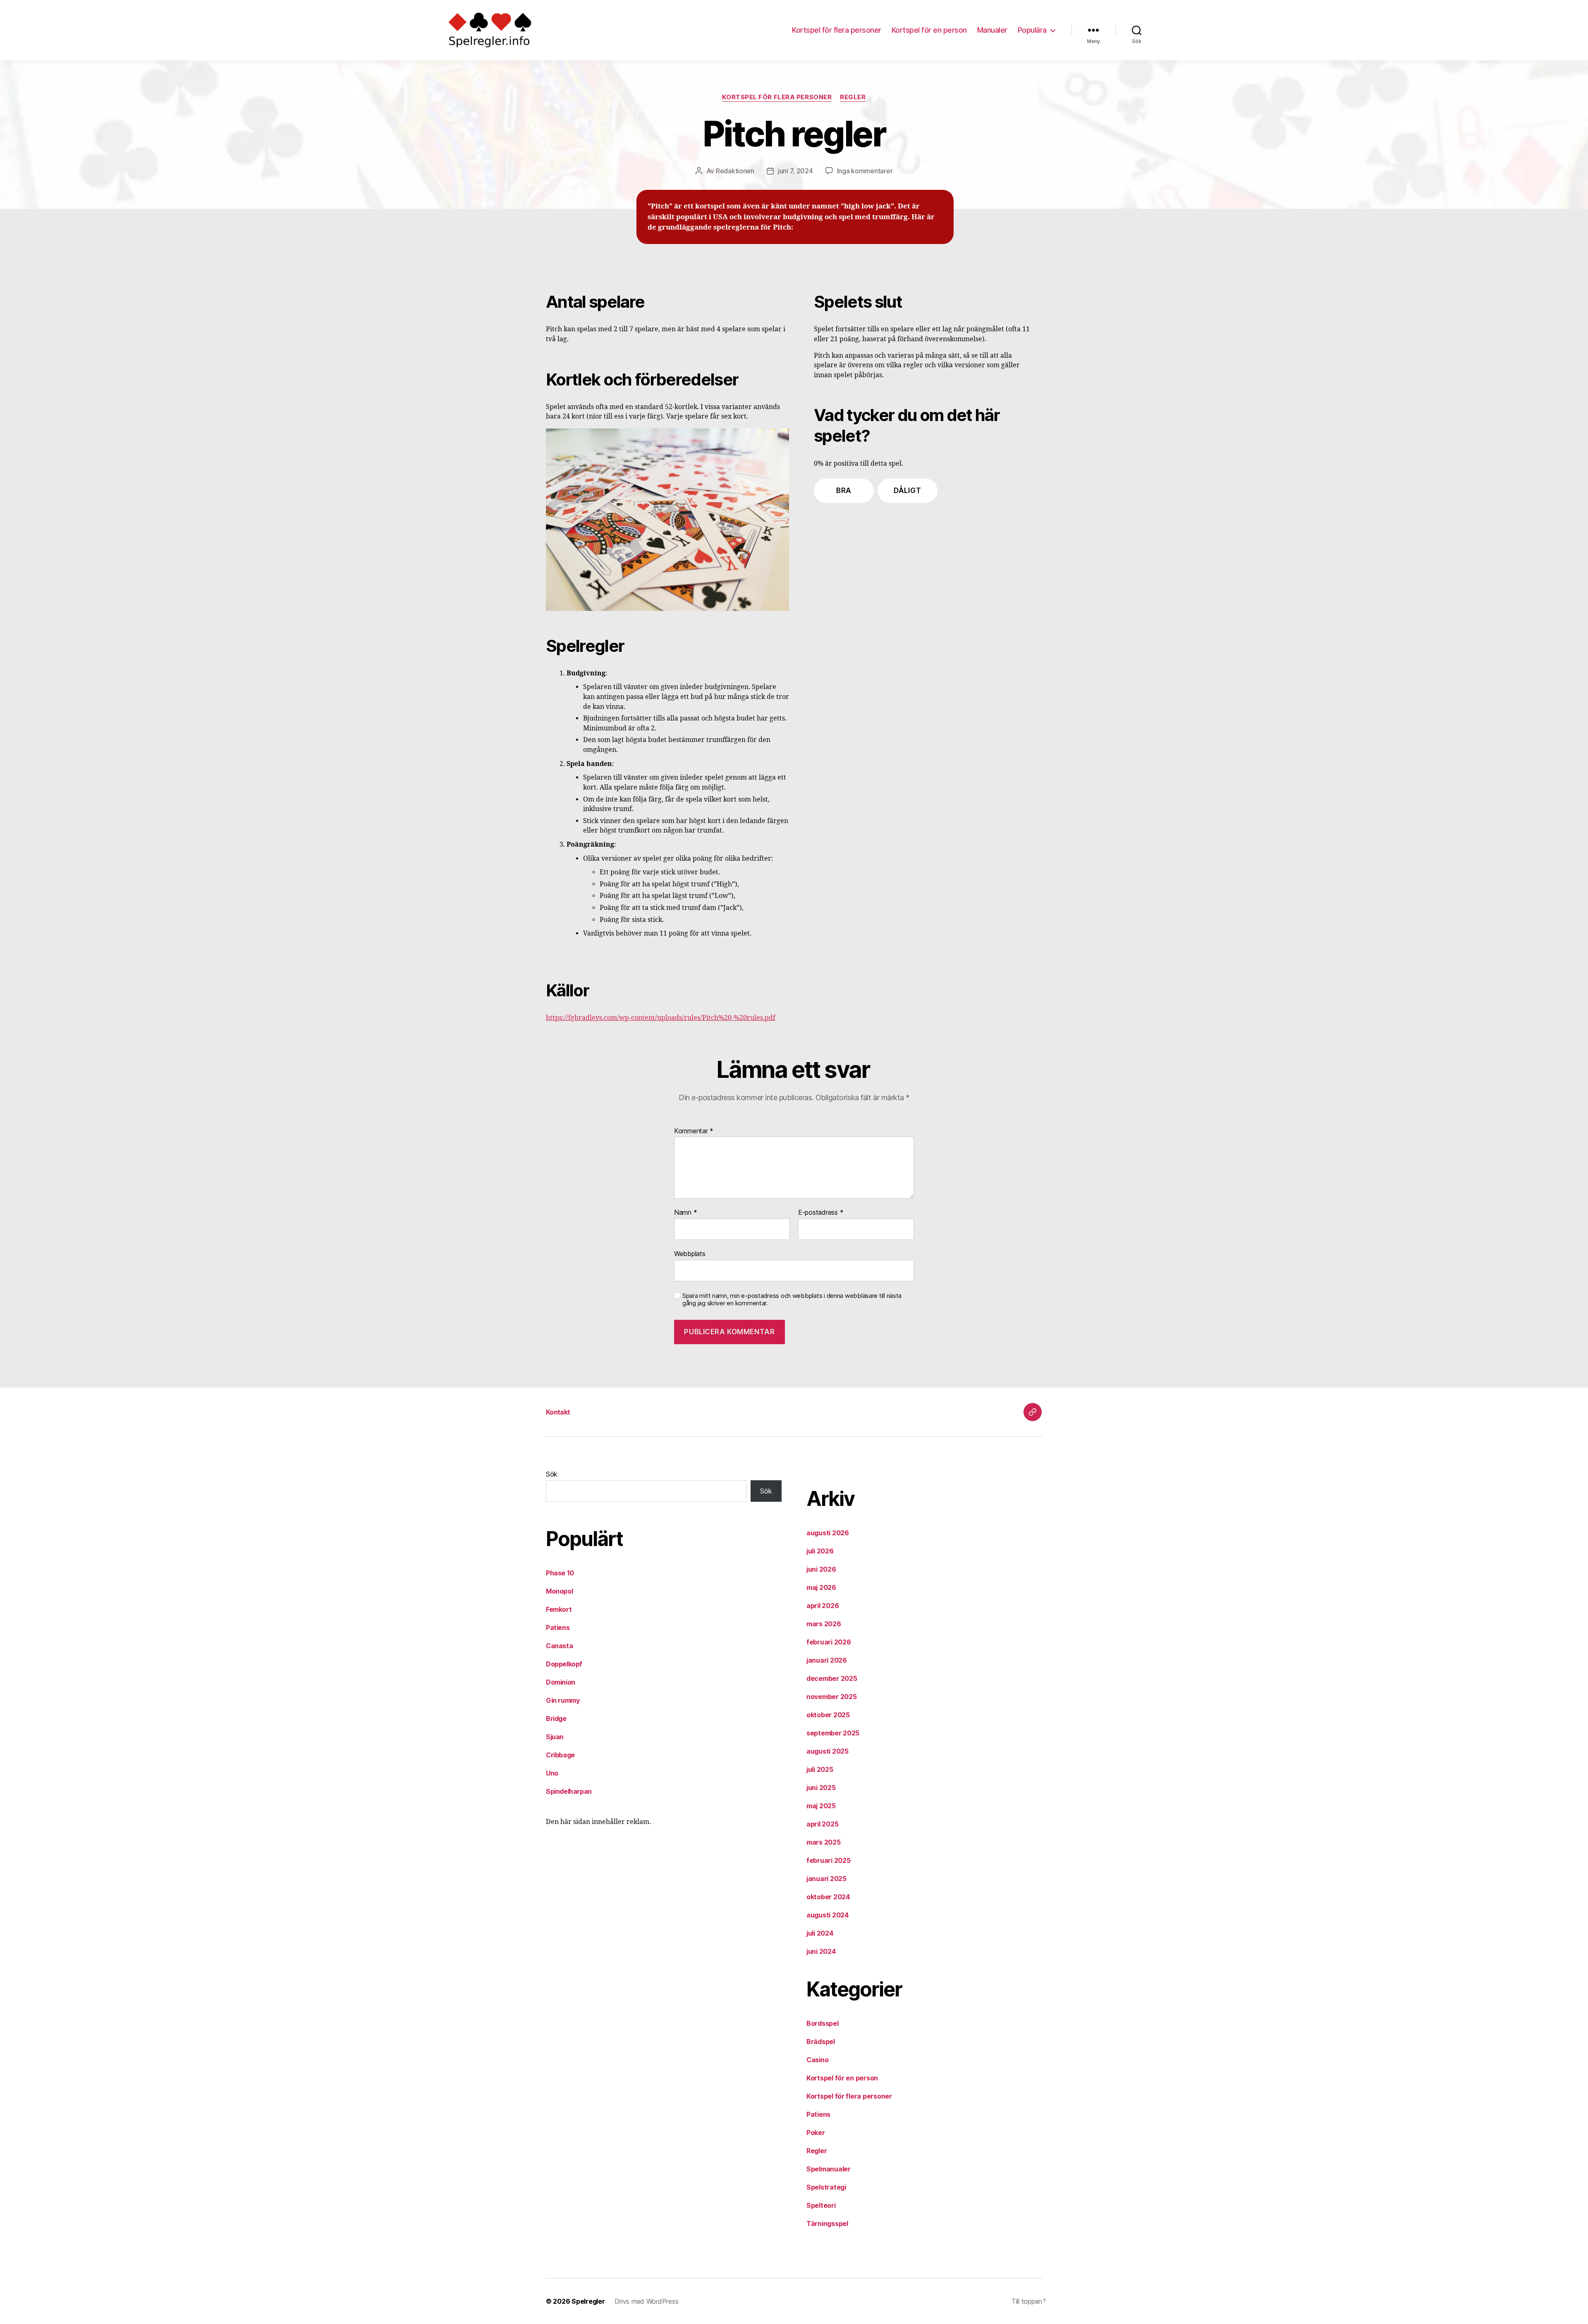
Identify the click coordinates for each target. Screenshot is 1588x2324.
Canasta (559, 1646)
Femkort (559, 1609)
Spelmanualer (829, 2169)
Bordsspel (823, 2023)
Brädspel (821, 2042)
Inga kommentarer (865, 171)
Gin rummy (563, 1700)
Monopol (559, 1591)
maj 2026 (821, 1587)
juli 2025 (820, 1769)
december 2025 (832, 1678)
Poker (816, 2133)
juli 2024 (820, 1933)
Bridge (556, 1718)
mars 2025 (824, 1842)
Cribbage (560, 1755)
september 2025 (833, 1733)
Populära (1032, 30)
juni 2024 (821, 1951)
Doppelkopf (564, 1664)
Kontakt (558, 1412)
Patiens (558, 1628)
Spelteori (821, 2205)
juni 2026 (821, 1569)
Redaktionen (735, 171)
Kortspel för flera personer (837, 30)
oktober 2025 (828, 1715)
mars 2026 (824, 1624)
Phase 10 (560, 1573)
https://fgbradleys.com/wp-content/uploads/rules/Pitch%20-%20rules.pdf (661, 1018)
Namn (685, 1213)
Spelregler (588, 2301)
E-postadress (821, 1213)
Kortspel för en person (929, 30)
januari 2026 (827, 1660)
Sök (552, 1474)
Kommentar (694, 1131)
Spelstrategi (826, 2187)
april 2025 (822, 1824)
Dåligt (907, 491)
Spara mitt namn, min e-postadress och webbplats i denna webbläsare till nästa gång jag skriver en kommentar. (792, 1300)
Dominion (561, 1682)
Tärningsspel (827, 2223)
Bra (844, 491)
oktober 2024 (828, 1897)
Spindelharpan (569, 1791)
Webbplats (690, 1253)
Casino (817, 2060)
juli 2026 (820, 1551)
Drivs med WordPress (646, 2301)
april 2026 (823, 1606)
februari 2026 (829, 1642)
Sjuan (555, 1737)
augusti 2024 (828, 1915)
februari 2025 (829, 1860)
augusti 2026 (828, 1533)
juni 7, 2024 (795, 171)
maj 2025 (821, 1806)
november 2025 (832, 1697)
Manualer (992, 30)
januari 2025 (826, 1879)
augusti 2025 (827, 1751)
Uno (552, 1773)
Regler (853, 97)
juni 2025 (821, 1788)
